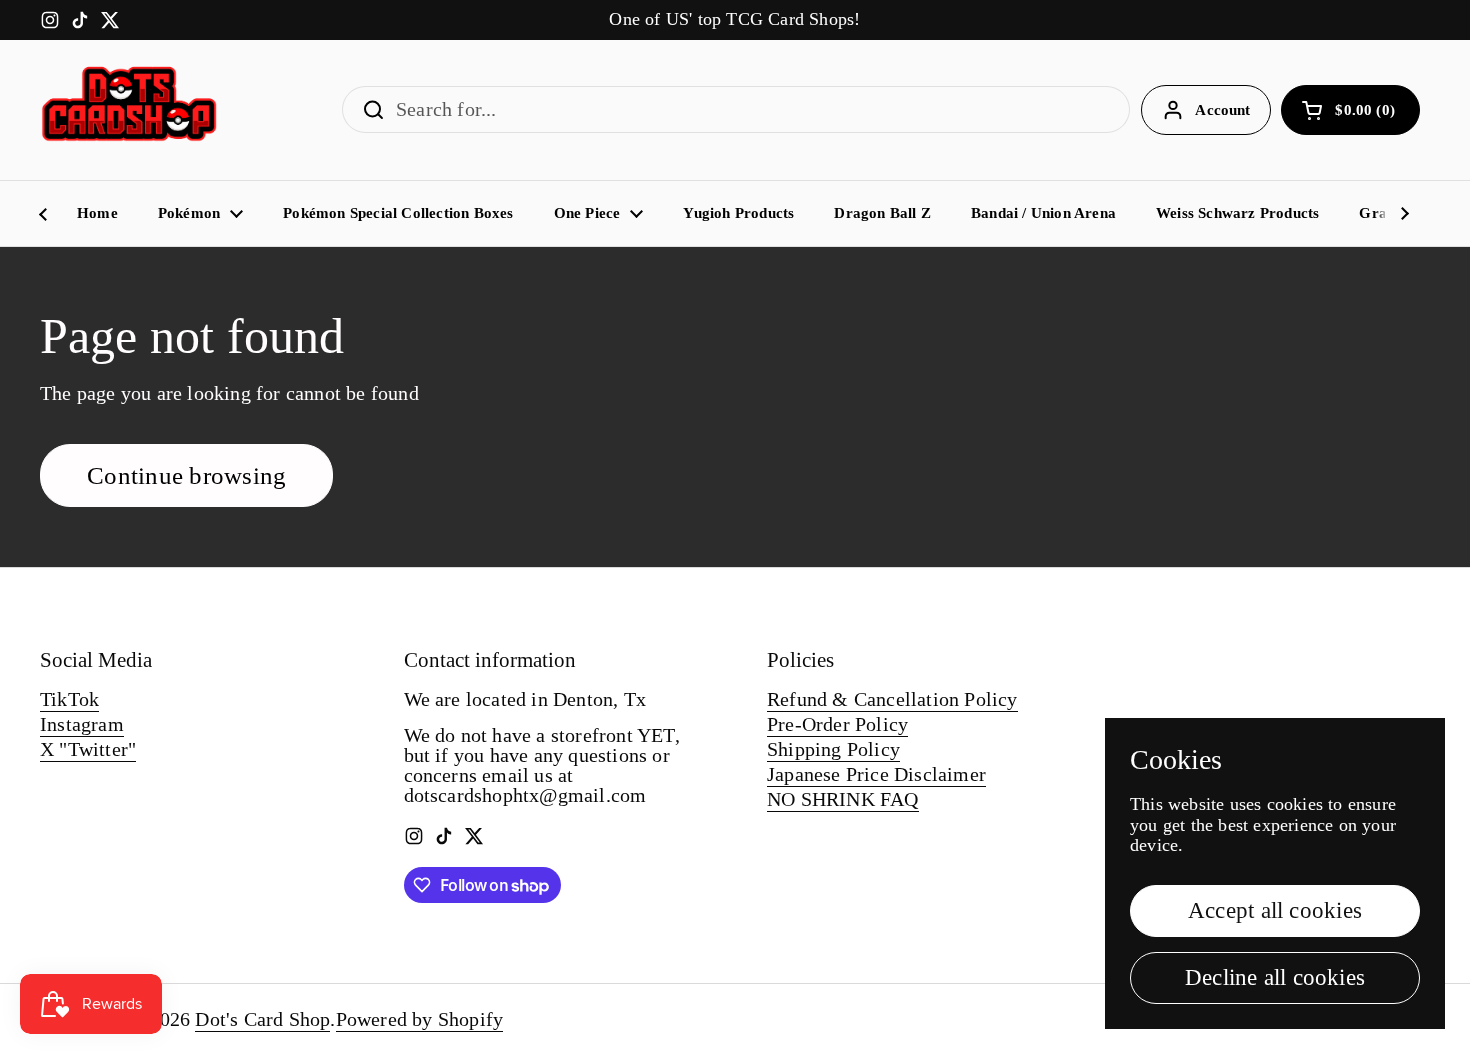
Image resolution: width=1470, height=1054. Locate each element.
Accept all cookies (1275, 910)
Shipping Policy (833, 749)
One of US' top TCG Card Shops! (734, 19)
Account (1222, 110)
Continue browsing (186, 475)
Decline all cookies (1275, 977)
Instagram (82, 724)
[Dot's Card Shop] (130, 110)
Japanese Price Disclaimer (876, 774)
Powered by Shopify (420, 1019)
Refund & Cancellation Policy (892, 699)
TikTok (69, 699)
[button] (1350, 110)
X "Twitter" (88, 749)
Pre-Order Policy (837, 724)
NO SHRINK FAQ (843, 799)
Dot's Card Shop (262, 1019)
